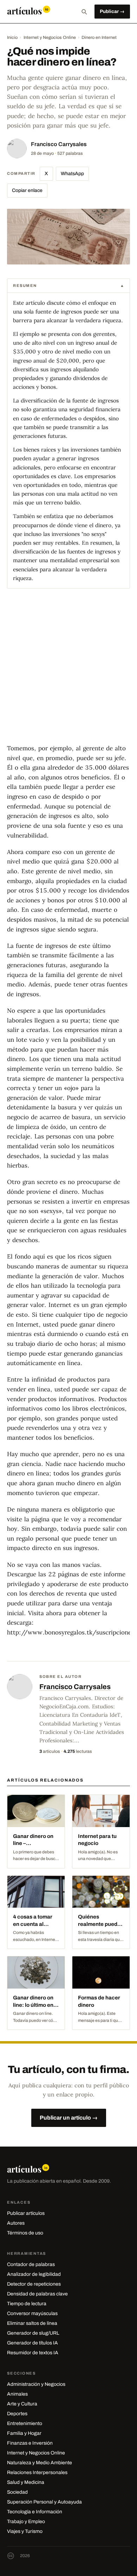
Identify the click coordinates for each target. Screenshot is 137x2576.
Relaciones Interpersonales (37, 2472)
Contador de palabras (31, 2264)
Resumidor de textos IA (33, 2353)
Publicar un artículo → (69, 2118)
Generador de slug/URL (33, 2333)
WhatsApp (72, 174)
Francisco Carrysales (59, 144)
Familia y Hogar (24, 2433)
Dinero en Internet (99, 37)
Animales (17, 2394)
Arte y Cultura (22, 2404)
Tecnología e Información (35, 2512)
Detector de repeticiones (34, 2284)
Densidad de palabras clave (37, 2294)
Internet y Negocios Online (50, 37)
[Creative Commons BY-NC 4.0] (11, 2556)
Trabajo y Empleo (26, 2522)
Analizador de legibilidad (34, 2274)
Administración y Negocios (36, 2384)
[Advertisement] (68, 672)
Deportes (17, 2414)
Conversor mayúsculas (32, 2313)
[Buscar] (84, 12)
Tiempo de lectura (27, 2304)
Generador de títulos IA (32, 2343)
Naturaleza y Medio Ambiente (40, 2463)
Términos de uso (25, 2233)
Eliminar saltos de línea (32, 2323)
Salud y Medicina (26, 2482)
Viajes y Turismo (25, 2531)
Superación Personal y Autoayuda (44, 2502)
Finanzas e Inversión (30, 2443)
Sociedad (17, 2492)
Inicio (12, 37)
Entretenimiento (25, 2423)
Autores (16, 2223)
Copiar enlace (27, 190)
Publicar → (112, 11)
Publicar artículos (26, 2213)
